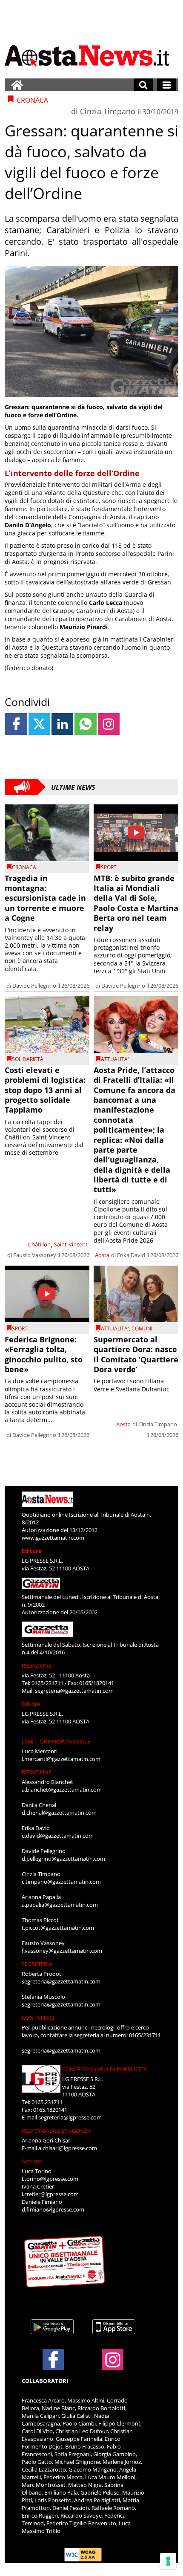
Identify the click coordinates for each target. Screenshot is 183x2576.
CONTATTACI (38, 2018)
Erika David (131, 1255)
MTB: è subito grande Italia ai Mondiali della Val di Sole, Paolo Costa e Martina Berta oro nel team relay (136, 903)
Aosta (102, 1255)
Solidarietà (28, 1059)
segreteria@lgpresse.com (70, 2117)
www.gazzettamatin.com (53, 1538)
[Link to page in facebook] (16, 724)
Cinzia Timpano (108, 111)
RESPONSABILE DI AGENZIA (56, 2131)
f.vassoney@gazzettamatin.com (62, 1951)
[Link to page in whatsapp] (85, 724)
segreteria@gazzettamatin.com (74, 1691)
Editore (32, 1551)
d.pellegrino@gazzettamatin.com (63, 1859)
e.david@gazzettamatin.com (58, 1836)
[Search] (143, 85)
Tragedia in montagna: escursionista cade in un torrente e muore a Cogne (45, 898)
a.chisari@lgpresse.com (68, 2148)
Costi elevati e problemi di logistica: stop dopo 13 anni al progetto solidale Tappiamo (45, 1090)
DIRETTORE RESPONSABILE (56, 1741)
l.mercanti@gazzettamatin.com (61, 1759)
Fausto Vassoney (35, 1255)
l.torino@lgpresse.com (50, 2179)
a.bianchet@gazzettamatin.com (62, 1790)
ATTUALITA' (115, 1059)
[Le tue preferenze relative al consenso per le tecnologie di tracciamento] (168, 2561)
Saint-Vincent (71, 1244)
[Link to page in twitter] (39, 724)
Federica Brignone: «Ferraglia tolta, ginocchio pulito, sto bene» (44, 1354)
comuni (142, 1328)
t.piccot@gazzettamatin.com (58, 1928)
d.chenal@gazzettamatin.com (59, 1813)
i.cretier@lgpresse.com (50, 2194)
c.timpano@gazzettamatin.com (61, 1882)
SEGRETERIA (37, 1964)
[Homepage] (17, 85)
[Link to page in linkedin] (62, 724)
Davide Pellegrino (34, 986)
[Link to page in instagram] (109, 724)
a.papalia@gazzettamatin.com (60, 1905)
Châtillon (39, 1244)
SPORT (109, 867)
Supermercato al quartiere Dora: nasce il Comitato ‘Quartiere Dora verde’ (136, 1354)
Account (32, 2161)
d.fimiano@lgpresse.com (53, 2209)
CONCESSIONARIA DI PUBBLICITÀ (104, 2069)
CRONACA (24, 867)
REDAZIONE (37, 1665)
